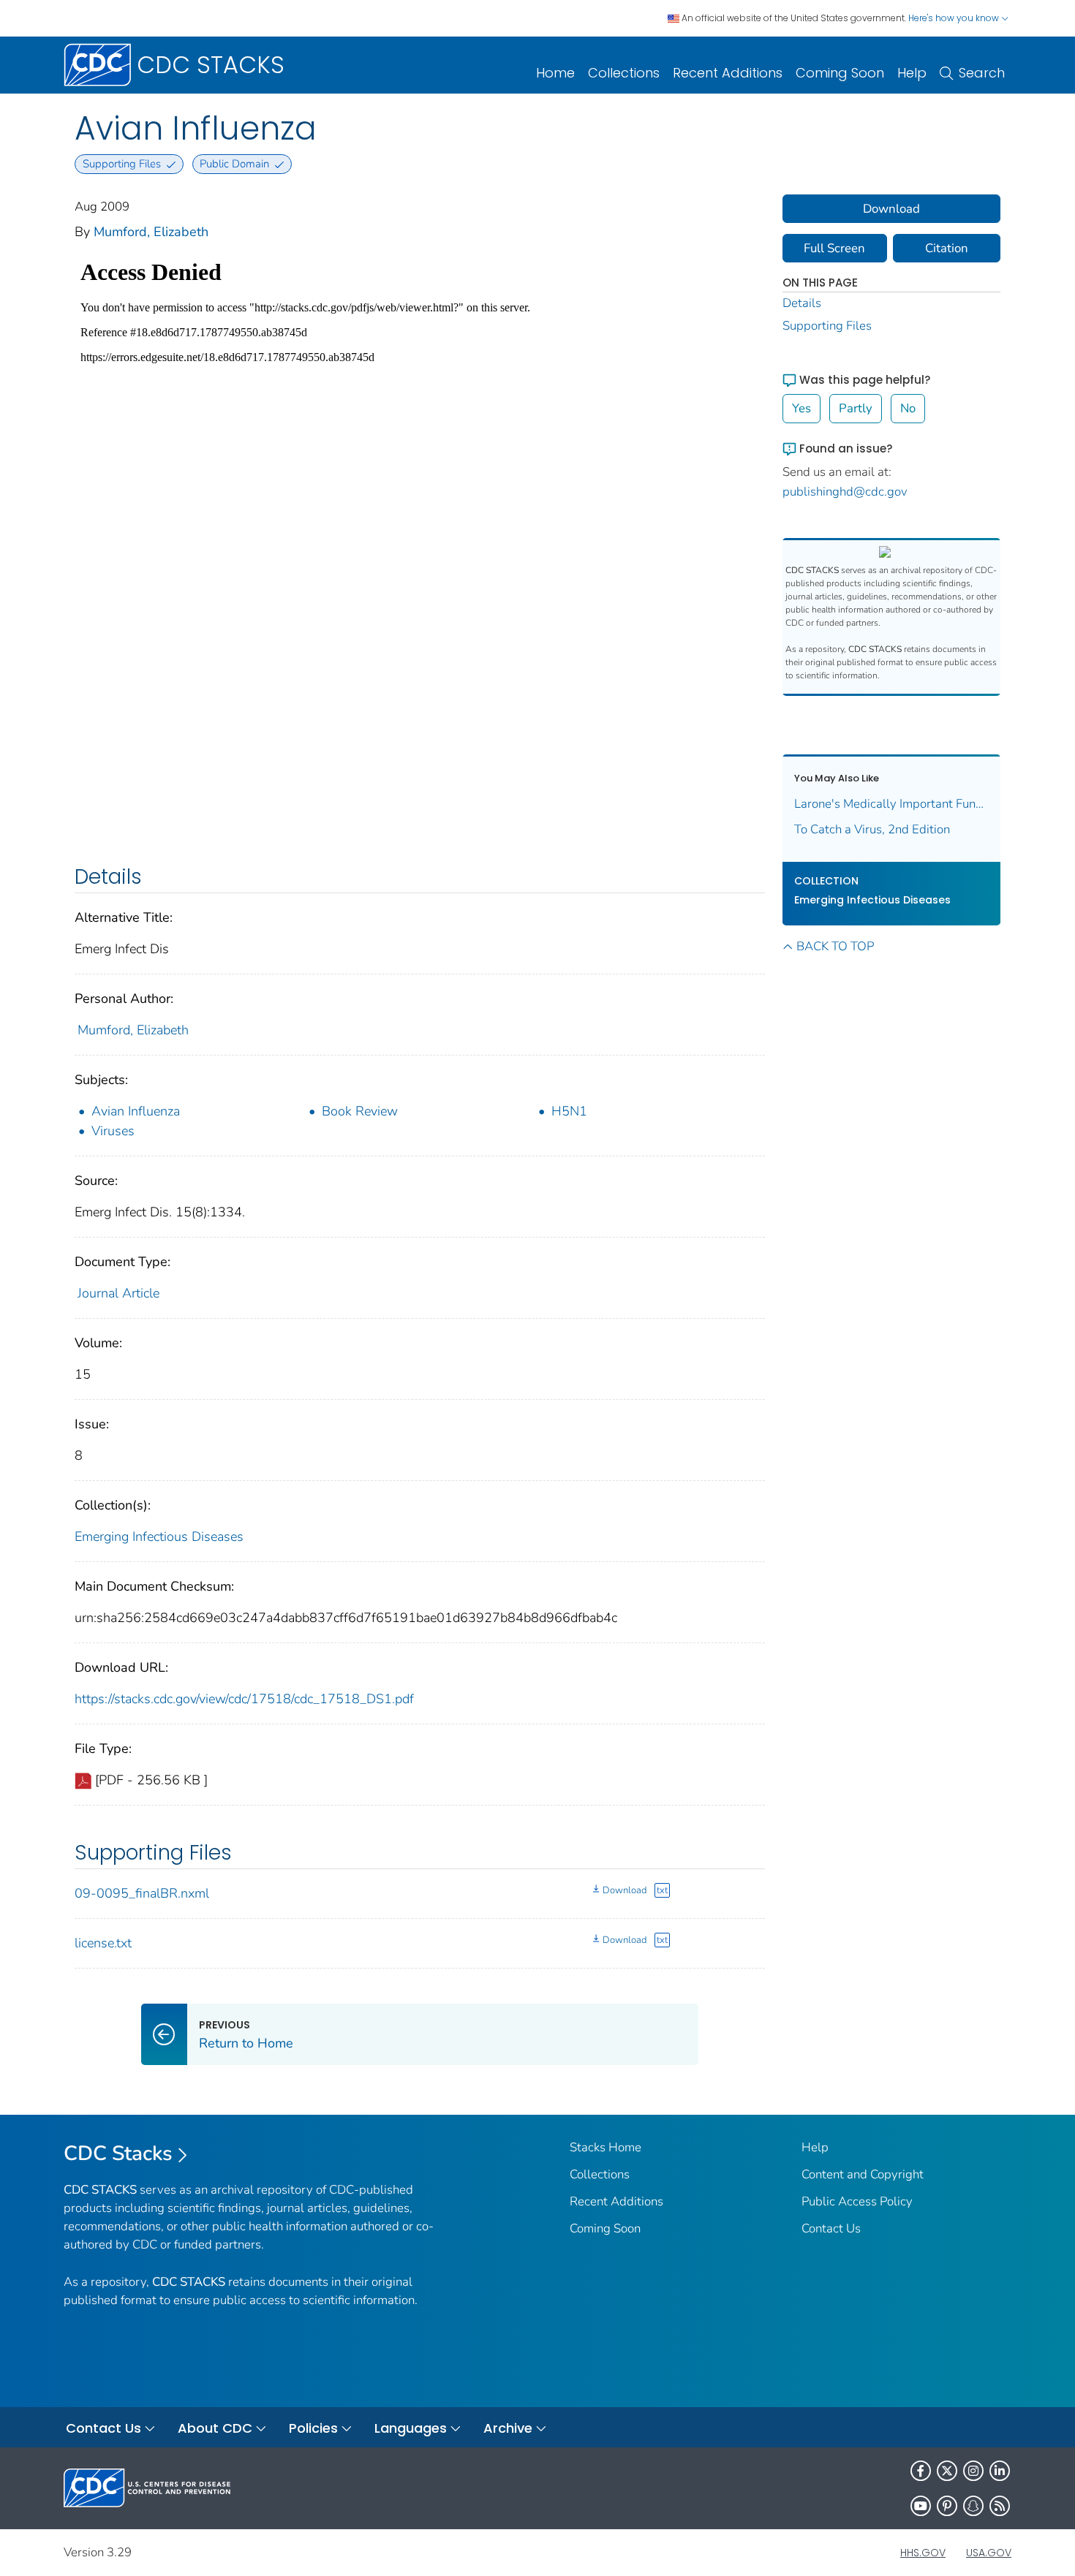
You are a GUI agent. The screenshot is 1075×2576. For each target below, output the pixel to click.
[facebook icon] (921, 2471)
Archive (508, 2428)
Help (912, 73)
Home (555, 73)
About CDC (215, 2428)
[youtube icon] (921, 2506)
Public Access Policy (857, 2201)
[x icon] (947, 2471)
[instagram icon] (973, 2471)
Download (625, 1890)
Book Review (360, 1111)
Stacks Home (606, 2147)
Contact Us (831, 2228)
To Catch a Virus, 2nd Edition (872, 829)
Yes (801, 408)
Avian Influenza (136, 1111)
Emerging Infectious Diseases (159, 1537)
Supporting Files (827, 326)
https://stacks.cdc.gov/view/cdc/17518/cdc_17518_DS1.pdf (244, 1699)
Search (982, 73)
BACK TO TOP (835, 946)
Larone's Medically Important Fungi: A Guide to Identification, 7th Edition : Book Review (892, 804)
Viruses (113, 1131)
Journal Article (118, 1293)
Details (802, 303)
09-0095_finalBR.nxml (142, 1893)
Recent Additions (728, 73)
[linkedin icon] (1000, 2471)
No (908, 408)
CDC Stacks (118, 2153)
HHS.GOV (923, 2553)
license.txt (103, 1943)
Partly (856, 408)
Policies (313, 2428)
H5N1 (569, 1111)
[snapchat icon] (973, 2506)
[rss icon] (1000, 2506)
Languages (411, 2428)
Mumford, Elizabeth (151, 232)
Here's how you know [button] (955, 18)
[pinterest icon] (947, 2506)
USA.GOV (989, 2553)
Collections (624, 73)
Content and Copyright (863, 2174)
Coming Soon (840, 73)
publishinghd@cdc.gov (845, 492)
